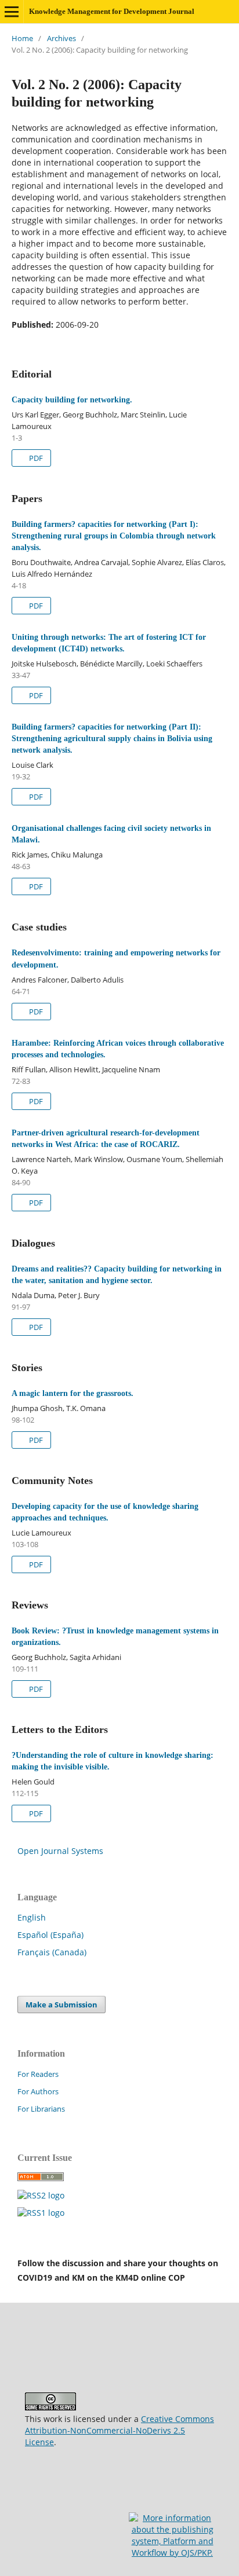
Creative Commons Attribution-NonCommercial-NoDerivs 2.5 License (119, 2430)
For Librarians (41, 2109)
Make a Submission (61, 2005)
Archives (61, 38)
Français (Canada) (52, 1952)
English (32, 1917)
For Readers (38, 2074)
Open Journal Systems (60, 1851)
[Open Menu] (12, 12)
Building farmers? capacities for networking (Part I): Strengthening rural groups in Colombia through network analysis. (114, 536)
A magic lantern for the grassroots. (73, 1393)
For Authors (38, 2091)
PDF (35, 458)
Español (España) (50, 1935)
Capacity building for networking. (72, 400)
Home (22, 38)
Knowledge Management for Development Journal (112, 11)
